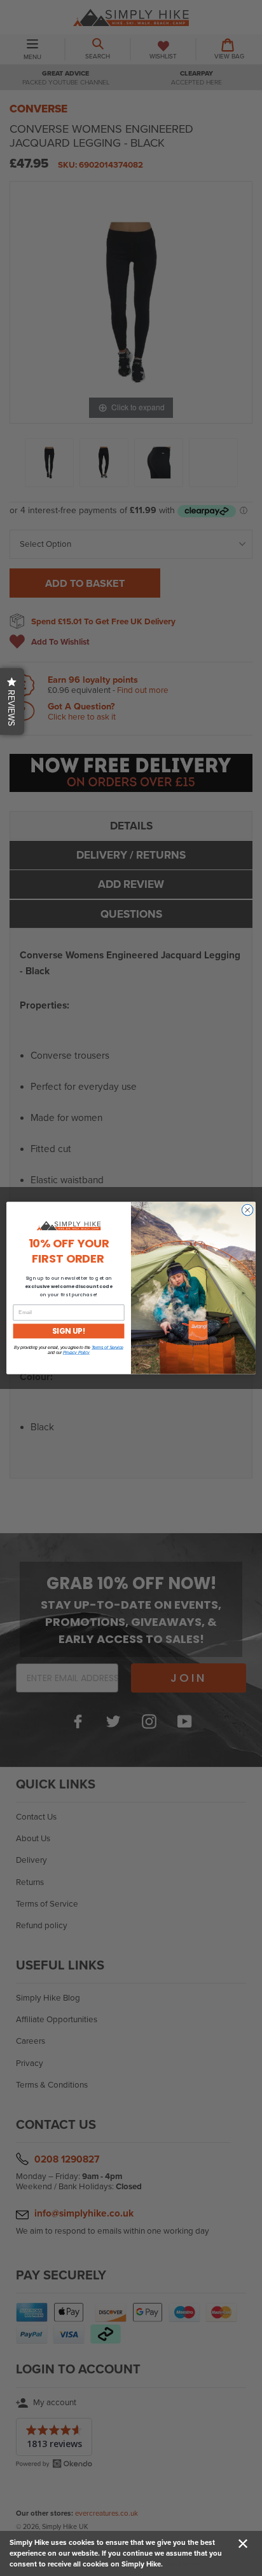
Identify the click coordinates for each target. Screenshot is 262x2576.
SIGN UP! (69, 1331)
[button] (12, 701)
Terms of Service (107, 1348)
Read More (183, 2564)
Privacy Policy (76, 1353)
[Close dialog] (247, 1210)
